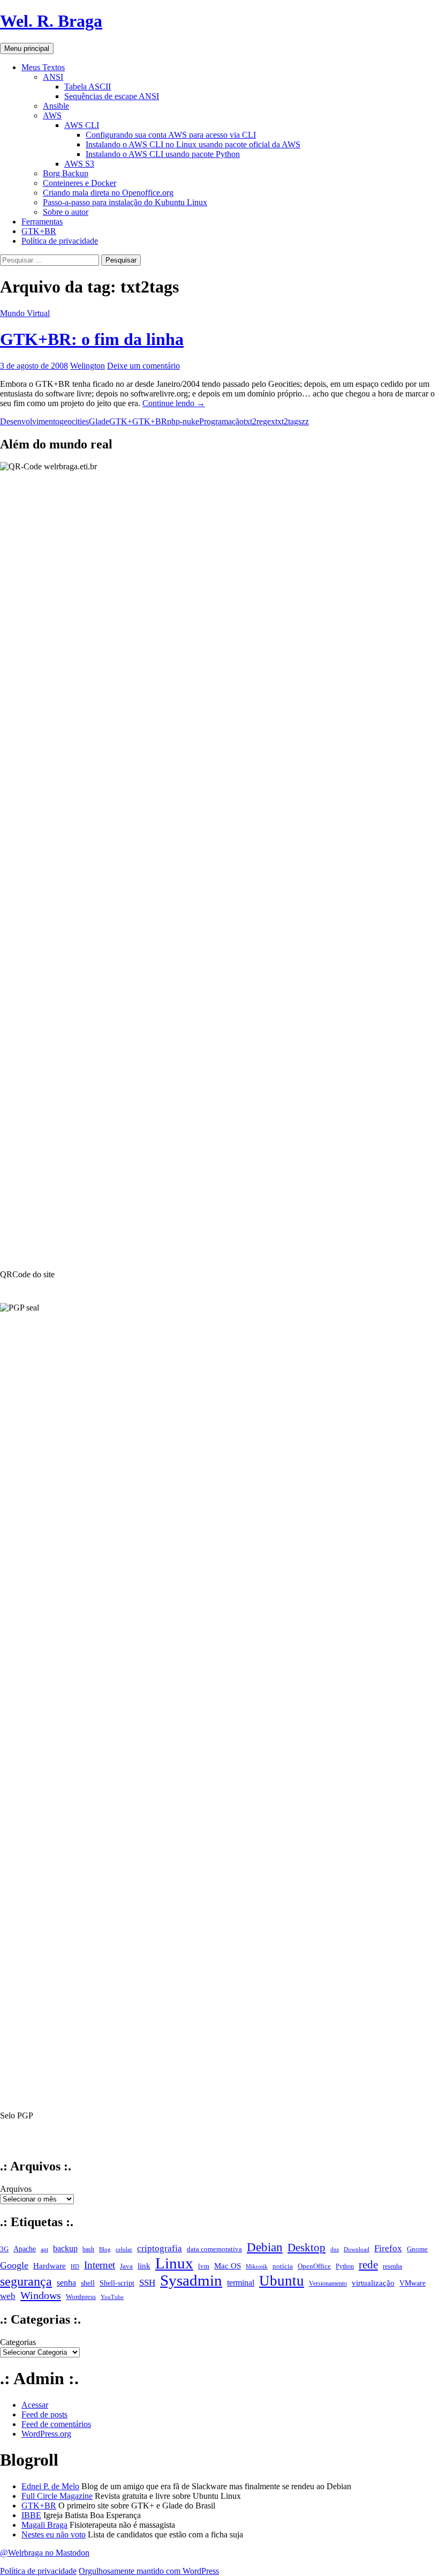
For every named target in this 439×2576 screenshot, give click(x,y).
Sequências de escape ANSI (112, 96)
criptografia (160, 2248)
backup (65, 2249)
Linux (174, 2263)
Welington (88, 366)
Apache (25, 2249)
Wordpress (81, 2297)
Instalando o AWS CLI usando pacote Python (163, 154)
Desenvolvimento (30, 421)
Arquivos (16, 2189)
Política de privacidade (60, 241)
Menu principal (27, 48)
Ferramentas (42, 222)
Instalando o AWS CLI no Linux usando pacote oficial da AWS (193, 144)
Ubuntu (282, 2281)
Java (126, 2266)
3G (4, 2249)
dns (335, 2249)
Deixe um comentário (143, 366)
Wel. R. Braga (51, 21)
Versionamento (328, 2283)
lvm (204, 2266)
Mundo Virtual (25, 313)
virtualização (373, 2283)
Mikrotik (257, 2267)
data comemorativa (214, 2249)
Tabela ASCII (88, 87)
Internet (100, 2265)
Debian (265, 2247)
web (8, 2296)
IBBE (31, 2515)
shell (88, 2283)
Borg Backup (66, 173)
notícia (283, 2266)
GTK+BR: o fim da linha (92, 339)
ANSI (53, 77)
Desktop (306, 2248)
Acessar (35, 2405)
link (144, 2266)
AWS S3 (79, 164)
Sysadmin (191, 2281)
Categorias (18, 2342)
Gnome (417, 2249)
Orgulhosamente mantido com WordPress (149, 2571)
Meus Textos (43, 67)
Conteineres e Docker (80, 183)
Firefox (388, 2248)
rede (368, 2265)
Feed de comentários (56, 2424)
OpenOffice (314, 2266)
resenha (392, 2266)
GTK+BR (39, 231)
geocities (74, 421)
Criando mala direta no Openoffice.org (108, 193)
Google (14, 2265)
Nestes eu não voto (54, 2534)
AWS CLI (82, 125)
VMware (412, 2283)
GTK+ (121, 421)
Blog (105, 2249)
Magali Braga (44, 2525)
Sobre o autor (66, 212)
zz (305, 421)
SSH (147, 2283)
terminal (241, 2283)
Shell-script (117, 2283)
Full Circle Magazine (57, 2496)
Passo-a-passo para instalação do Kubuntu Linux (125, 202)
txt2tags (288, 421)
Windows (41, 2295)
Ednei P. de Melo (50, 2486)
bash (88, 2249)
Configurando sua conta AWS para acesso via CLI (171, 135)
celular (124, 2249)
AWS (52, 115)
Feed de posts (44, 2414)
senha (66, 2283)
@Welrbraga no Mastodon (45, 2553)
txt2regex (259, 421)
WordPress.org (46, 2434)
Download (357, 2249)
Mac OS (228, 2266)
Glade (99, 421)
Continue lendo (174, 403)
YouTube (112, 2297)
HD (75, 2266)
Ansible (56, 106)
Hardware (50, 2266)
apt (44, 2249)
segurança (26, 2281)
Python (345, 2266)
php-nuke (183, 421)
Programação (221, 421)
